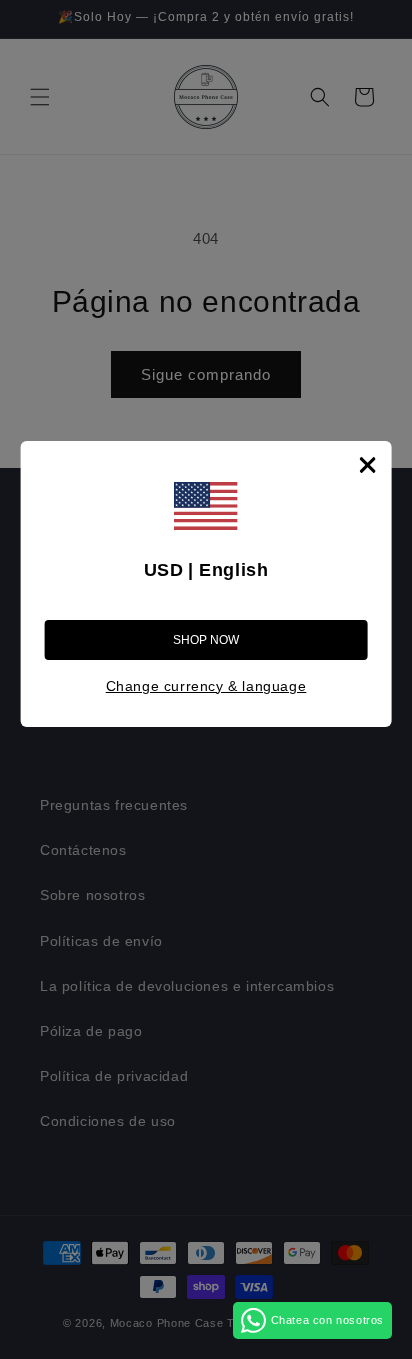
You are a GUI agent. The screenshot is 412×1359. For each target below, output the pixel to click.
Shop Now (206, 640)
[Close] (367, 465)
